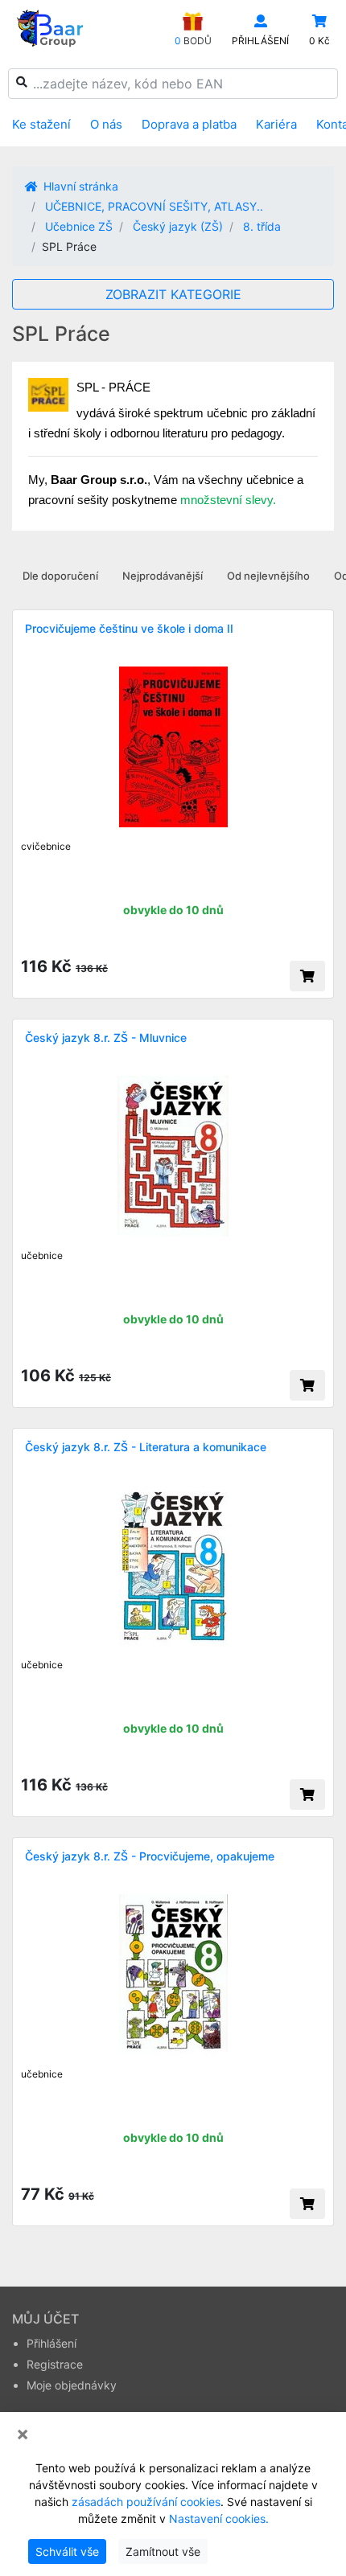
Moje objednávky (72, 2385)
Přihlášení (51, 2343)
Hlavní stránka (79, 186)
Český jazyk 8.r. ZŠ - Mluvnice (106, 1038)
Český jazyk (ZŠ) (178, 226)
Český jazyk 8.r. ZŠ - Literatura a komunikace (146, 1447)
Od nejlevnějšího (268, 576)
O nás (106, 124)
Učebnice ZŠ (79, 226)
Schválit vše (67, 2551)
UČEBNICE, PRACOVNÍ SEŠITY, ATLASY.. (154, 206)
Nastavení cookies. (219, 2519)
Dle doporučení (60, 576)
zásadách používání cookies (146, 2502)
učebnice (42, 1255)
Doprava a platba (189, 124)
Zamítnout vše (163, 2551)
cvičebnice (46, 846)
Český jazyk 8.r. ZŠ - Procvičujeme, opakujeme (150, 1856)
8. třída (262, 226)
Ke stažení (41, 124)
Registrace (55, 2364)
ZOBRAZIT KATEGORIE (173, 294)
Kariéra (276, 124)
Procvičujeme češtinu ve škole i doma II (129, 628)
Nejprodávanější (163, 576)
